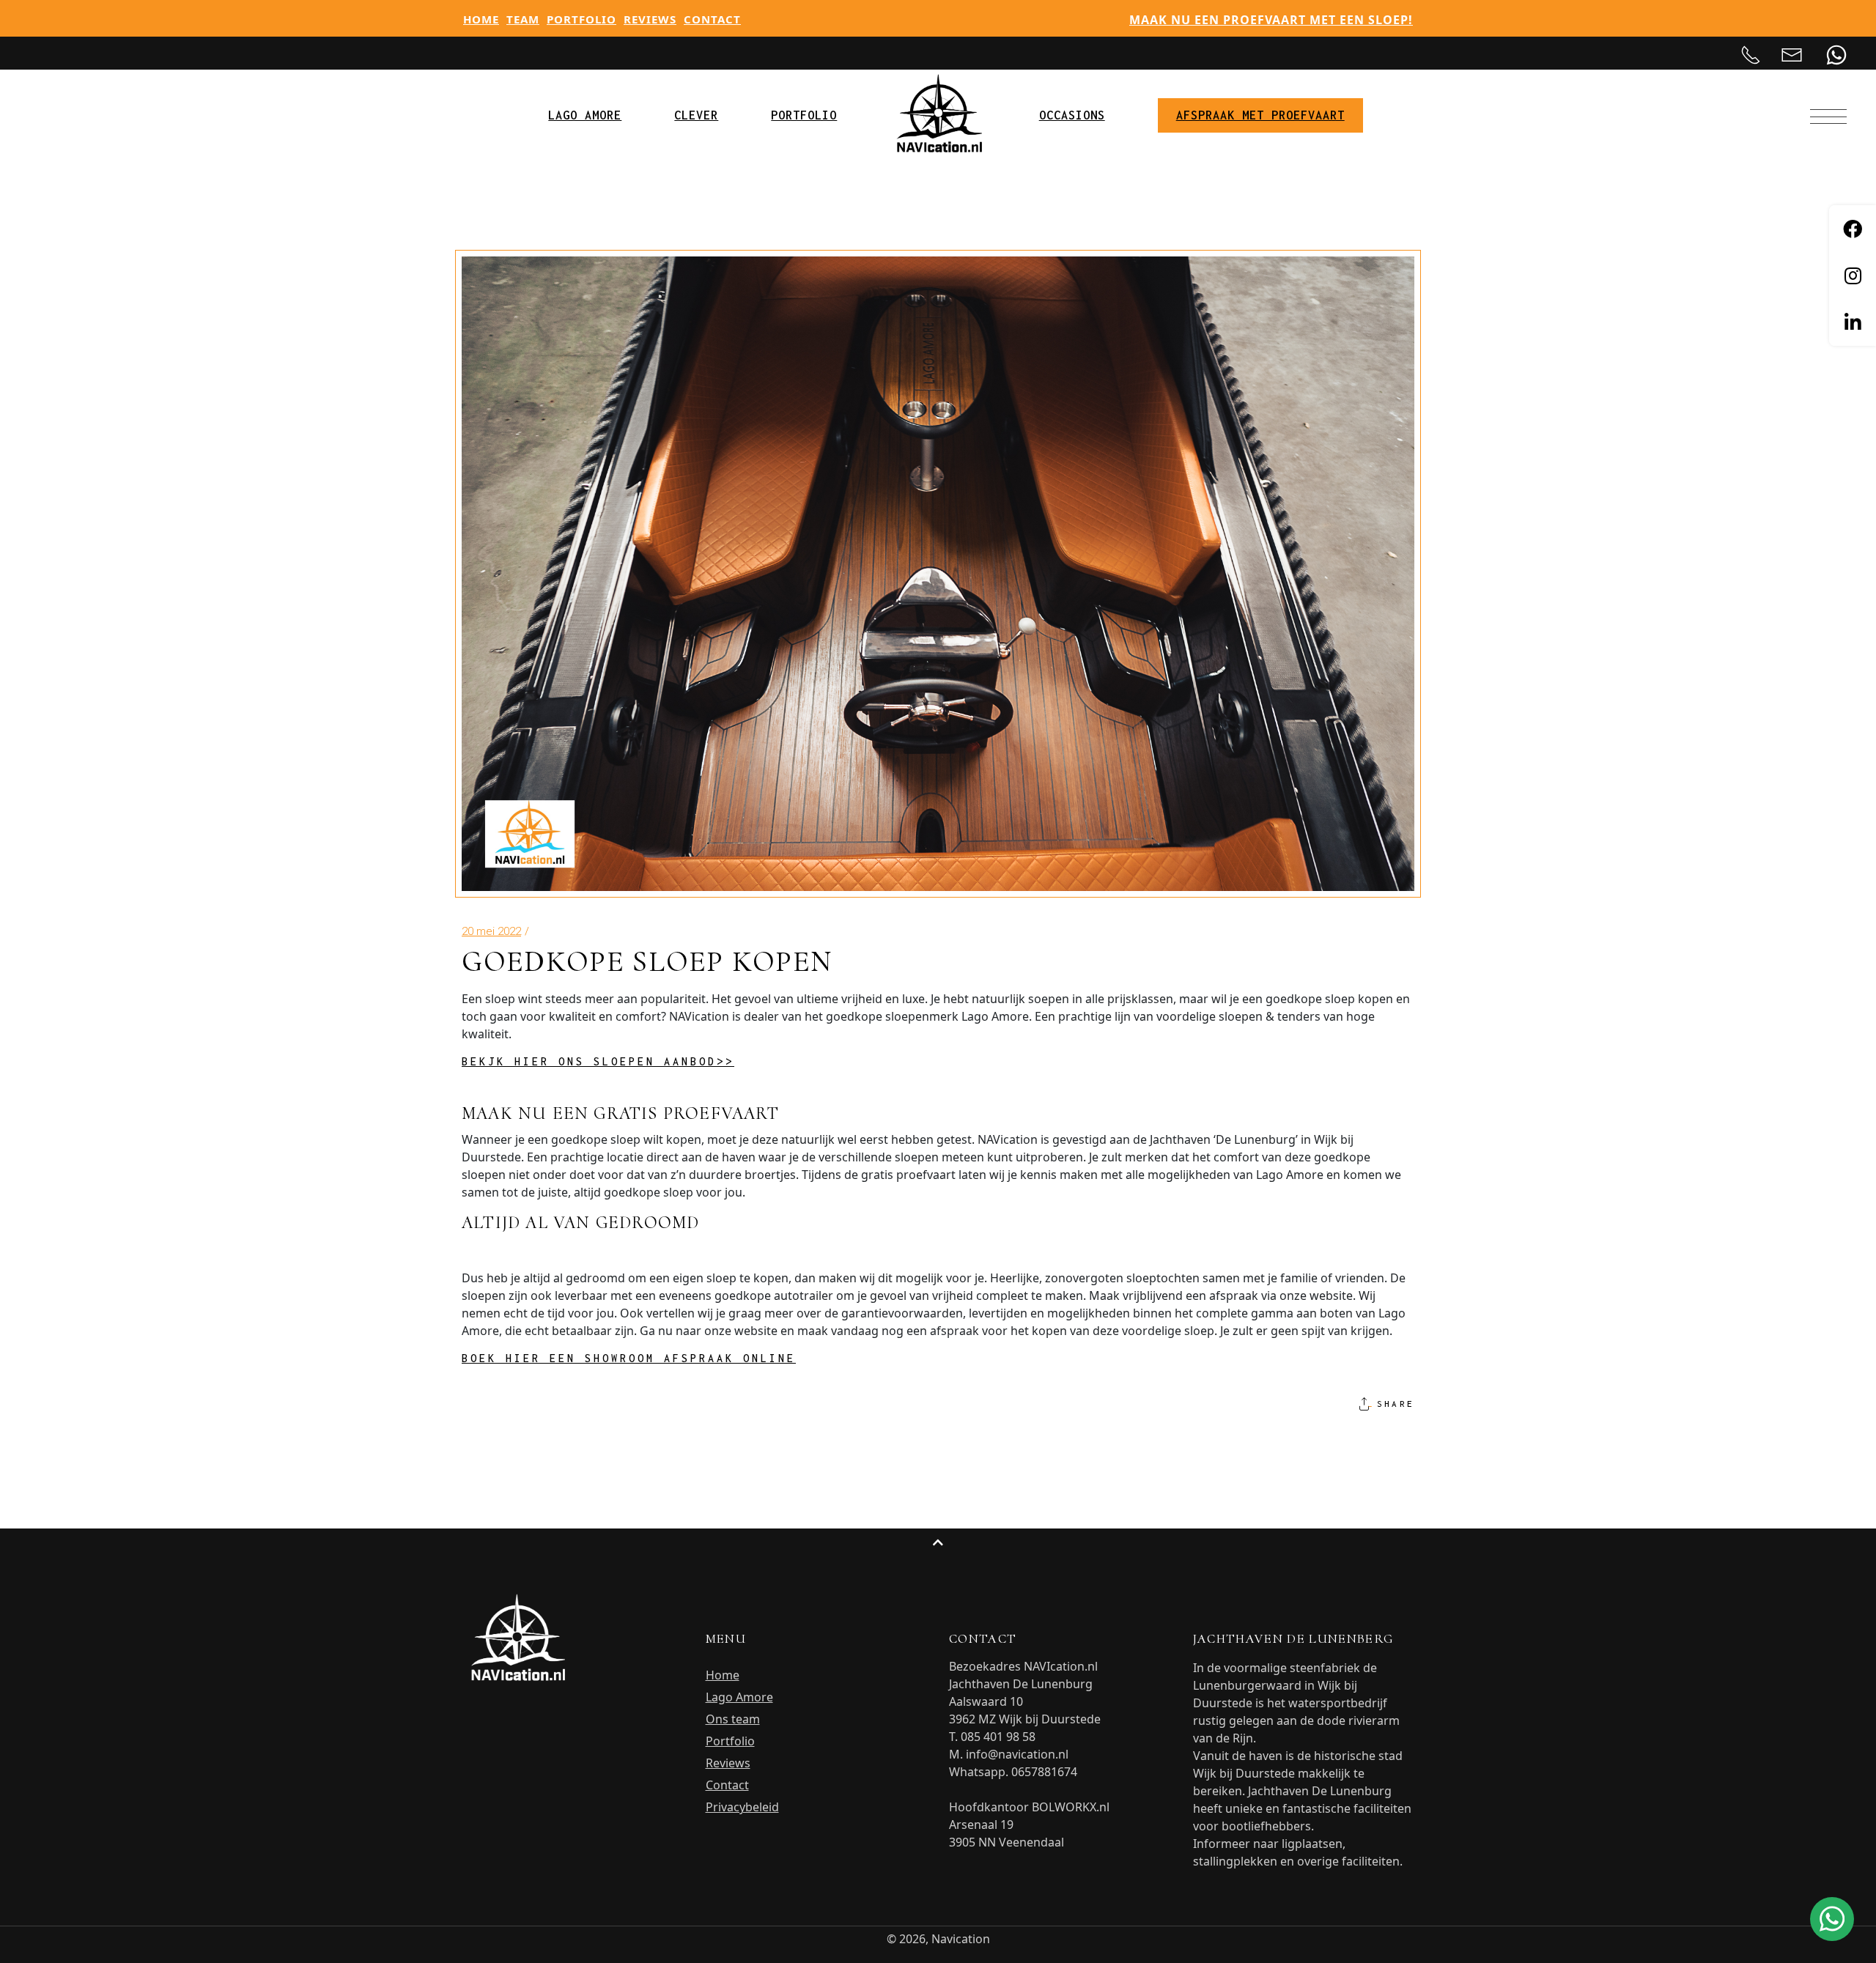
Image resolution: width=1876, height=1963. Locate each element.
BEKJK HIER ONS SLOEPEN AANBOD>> (598, 1061)
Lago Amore (739, 1697)
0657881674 (1044, 1772)
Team (523, 19)
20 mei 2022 (491, 931)
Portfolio (581, 19)
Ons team (733, 1719)
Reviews (650, 19)
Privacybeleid (742, 1807)
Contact (712, 19)
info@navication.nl (1017, 1754)
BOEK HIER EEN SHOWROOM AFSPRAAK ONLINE (629, 1358)
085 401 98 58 (998, 1737)
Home (481, 19)
